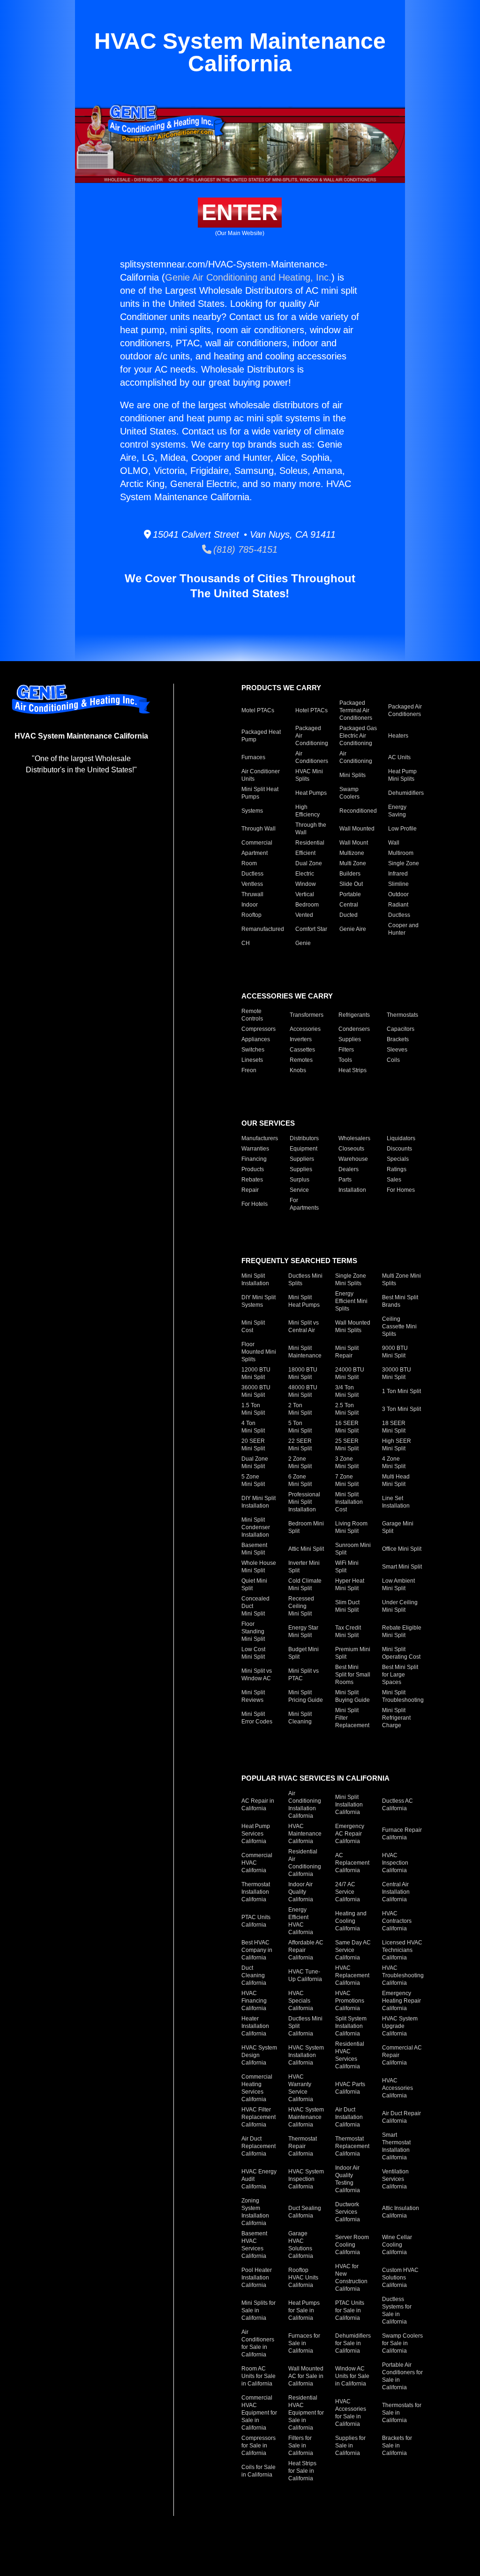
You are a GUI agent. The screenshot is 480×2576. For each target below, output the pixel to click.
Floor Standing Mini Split (253, 1631)
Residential (310, 843)
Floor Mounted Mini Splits (259, 1352)
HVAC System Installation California (306, 2055)
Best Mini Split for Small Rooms (353, 1675)
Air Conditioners (312, 757)
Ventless (252, 884)
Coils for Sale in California (259, 2471)
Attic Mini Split (306, 1549)
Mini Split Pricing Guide (306, 1696)
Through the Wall (311, 829)
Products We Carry (281, 688)
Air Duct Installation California (349, 2117)
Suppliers (302, 1159)
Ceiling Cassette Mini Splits (399, 1326)
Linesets (252, 1060)
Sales (394, 1180)
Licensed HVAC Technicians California (402, 1950)
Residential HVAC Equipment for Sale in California (306, 2413)
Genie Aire (353, 929)
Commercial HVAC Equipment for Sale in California (259, 2413)
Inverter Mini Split (304, 1567)
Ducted (349, 915)
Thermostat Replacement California (352, 2146)
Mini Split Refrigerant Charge (396, 1718)
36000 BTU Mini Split (256, 1391)
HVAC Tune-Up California (305, 1975)
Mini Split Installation (255, 1280)
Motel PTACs (258, 710)
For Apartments (304, 1204)
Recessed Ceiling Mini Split (301, 1606)
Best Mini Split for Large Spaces (400, 1675)
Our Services (268, 1123)
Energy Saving (397, 811)
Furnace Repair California (402, 1834)
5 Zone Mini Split (253, 1480)
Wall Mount (354, 843)
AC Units (399, 757)
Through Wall (259, 829)
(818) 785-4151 (244, 549)
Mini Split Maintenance (305, 1352)
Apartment (255, 853)
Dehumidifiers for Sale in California (353, 2343)
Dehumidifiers (406, 793)
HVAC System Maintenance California (306, 2117)
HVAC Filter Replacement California (259, 2117)
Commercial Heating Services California (257, 2088)
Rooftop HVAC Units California (303, 2278)
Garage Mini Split (398, 1527)
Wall (394, 843)
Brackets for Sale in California (397, 2446)
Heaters (398, 736)
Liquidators (401, 1138)
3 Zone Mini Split (347, 1463)
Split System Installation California (351, 2026)
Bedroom (307, 905)
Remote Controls (252, 1015)
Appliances (256, 1039)
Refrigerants (354, 1015)
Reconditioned (358, 811)
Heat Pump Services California (256, 1834)
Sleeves (397, 1050)
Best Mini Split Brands (400, 1301)
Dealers (349, 1169)
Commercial (257, 843)
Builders (350, 874)
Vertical (305, 894)
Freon (249, 1070)
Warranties (255, 1149)
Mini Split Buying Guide (352, 1696)
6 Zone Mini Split (300, 1480)
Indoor (250, 905)
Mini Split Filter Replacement (352, 1718)
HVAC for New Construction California (351, 2278)
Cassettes (302, 1050)
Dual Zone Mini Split (255, 1463)
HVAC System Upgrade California (400, 2026)
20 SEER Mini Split (253, 1445)
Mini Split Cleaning (300, 1718)
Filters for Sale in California (301, 2446)
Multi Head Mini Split (396, 1480)
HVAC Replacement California (352, 1975)
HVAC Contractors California (397, 1921)
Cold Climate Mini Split (305, 1585)
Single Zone (404, 863)
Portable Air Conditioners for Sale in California (402, 2376)
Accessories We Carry (287, 996)
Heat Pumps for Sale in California (304, 2310)
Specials (398, 1159)
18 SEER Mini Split (394, 1427)
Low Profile (402, 829)
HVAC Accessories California (397, 2088)
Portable (350, 894)
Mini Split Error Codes (257, 1718)
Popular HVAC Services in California (315, 1778)
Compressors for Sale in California (259, 2446)
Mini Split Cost (253, 1326)
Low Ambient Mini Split (398, 1585)
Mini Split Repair (347, 1352)
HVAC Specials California (301, 2001)
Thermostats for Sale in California (402, 2413)
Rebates (252, 1180)
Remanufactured (263, 929)
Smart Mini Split (402, 1567)
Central (349, 905)
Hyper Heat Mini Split (350, 1585)
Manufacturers (260, 1138)
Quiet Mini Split (254, 1585)
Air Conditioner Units (261, 775)
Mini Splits (352, 775)
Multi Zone (353, 863)
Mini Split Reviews (253, 1696)
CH (246, 943)
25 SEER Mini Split (347, 1445)
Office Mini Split (402, 1549)
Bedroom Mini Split (306, 1527)
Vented (304, 915)
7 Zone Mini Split (347, 1480)
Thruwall (252, 894)
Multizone (352, 853)
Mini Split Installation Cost (349, 1502)
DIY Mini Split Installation (259, 1502)
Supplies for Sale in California (350, 2446)
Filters (346, 1050)
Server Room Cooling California (352, 2245)
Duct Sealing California (305, 2212)
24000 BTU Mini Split (350, 1373)
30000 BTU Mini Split (397, 1373)
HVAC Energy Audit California (259, 2179)
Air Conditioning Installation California (305, 1805)
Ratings (397, 1169)
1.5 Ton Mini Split (253, 1409)
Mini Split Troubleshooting (403, 1696)
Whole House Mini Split (259, 1567)
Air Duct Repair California (401, 2117)
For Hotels (255, 1204)
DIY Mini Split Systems (259, 1301)
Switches (253, 1050)
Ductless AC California (397, 1805)
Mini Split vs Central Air (304, 1326)
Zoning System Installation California (255, 2212)
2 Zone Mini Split (300, 1463)
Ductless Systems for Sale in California (397, 2310)
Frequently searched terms (299, 1261)
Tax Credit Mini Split (348, 1631)
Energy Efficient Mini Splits (351, 1301)
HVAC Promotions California (350, 2001)
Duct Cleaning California (254, 1975)
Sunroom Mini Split (353, 1549)
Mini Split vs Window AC (257, 1675)
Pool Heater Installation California (257, 2278)
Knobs (298, 1070)
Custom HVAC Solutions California (400, 2278)
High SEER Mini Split (397, 1445)
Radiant (398, 905)
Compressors (259, 1029)
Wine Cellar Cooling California (397, 2245)
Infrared (398, 874)
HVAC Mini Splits (309, 775)
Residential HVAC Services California (350, 2055)
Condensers (354, 1029)
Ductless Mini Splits (305, 1280)
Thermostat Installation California (256, 1892)
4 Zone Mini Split (394, 1463)
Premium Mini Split (353, 1653)
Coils (393, 1060)
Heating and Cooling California (351, 1921)
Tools (345, 1060)
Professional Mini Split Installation (304, 1502)
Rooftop (251, 915)
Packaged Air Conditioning (312, 736)
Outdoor (398, 894)
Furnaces (253, 757)
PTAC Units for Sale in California (350, 2310)
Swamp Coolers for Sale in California (402, 2343)
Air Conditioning (356, 757)
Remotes (301, 1060)
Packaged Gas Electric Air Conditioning (358, 736)
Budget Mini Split (304, 1653)
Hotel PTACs (311, 710)
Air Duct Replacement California (259, 2146)
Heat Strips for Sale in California (302, 2471)
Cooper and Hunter (403, 929)
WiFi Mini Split (347, 1567)
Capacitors (401, 1029)
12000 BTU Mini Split (256, 1373)
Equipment (304, 1149)
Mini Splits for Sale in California (259, 2310)
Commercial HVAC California (257, 1863)
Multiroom (401, 853)
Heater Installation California (255, 2026)
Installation (352, 1190)
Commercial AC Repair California (402, 2055)
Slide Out (351, 884)
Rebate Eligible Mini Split (402, 1631)
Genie (303, 943)
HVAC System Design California (259, 2055)
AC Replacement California (352, 1863)
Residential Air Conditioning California (305, 1863)
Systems (252, 811)
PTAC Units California (256, 1921)
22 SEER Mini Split (300, 1445)
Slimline (398, 884)
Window (306, 884)
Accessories (305, 1029)
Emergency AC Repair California (350, 1834)
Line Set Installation (396, 1502)
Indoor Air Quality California (301, 1892)
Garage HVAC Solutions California (301, 2245)
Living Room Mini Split (351, 1527)
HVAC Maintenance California (305, 1834)
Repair (250, 1190)
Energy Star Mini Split (303, 1631)
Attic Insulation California (401, 2212)
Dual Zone (309, 863)
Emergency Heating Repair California (401, 2001)
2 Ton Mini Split (300, 1409)
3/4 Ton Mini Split (347, 1391)
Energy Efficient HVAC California (301, 1921)
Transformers (307, 1015)
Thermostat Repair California (303, 2146)
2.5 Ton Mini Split (347, 1409)
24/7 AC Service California (348, 1892)
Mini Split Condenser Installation (256, 1527)
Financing (254, 1159)
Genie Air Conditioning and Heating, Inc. (248, 277)
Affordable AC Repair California (306, 1950)
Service (299, 1190)
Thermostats (402, 1015)
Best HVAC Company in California (257, 1950)
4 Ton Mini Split (253, 1427)
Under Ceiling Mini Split (400, 1606)
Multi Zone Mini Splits (401, 1280)
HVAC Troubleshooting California (403, 1975)
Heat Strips (352, 1070)
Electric (305, 874)
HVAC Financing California (254, 2001)
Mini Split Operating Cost (401, 1653)
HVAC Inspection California (395, 1863)
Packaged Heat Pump (261, 736)
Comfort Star (311, 929)
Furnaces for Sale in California (304, 2343)
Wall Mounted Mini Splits (353, 1326)
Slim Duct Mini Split (347, 1606)
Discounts (399, 1149)
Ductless (252, 874)
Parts (345, 1180)
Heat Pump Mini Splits (402, 775)
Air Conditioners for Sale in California (258, 2343)
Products (253, 1169)
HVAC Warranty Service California (301, 2088)
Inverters (301, 1039)
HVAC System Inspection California (306, 2179)
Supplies (350, 1039)
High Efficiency (307, 811)
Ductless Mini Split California (305, 2026)
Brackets (398, 1039)
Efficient (305, 853)
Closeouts (351, 1149)
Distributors (304, 1138)
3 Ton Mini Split (401, 1409)
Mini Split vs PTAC (304, 1675)
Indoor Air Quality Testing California (348, 2179)
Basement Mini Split (254, 1549)
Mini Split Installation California (349, 1805)
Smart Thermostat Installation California (396, 2146)
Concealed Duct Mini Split (255, 1606)
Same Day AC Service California (353, 1950)
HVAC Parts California (350, 2088)
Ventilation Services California (395, 2179)
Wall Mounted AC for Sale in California (306, 2376)
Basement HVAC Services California (254, 2245)
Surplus (300, 1180)
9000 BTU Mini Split (395, 1352)
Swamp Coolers (349, 793)
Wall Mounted (357, 829)
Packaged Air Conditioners (405, 710)
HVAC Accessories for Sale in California (351, 2413)
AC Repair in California (258, 1805)
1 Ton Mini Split (401, 1391)
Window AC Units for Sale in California (352, 2376)
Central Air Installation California (396, 1892)
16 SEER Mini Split (347, 1427)
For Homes (401, 1190)
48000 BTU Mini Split (303, 1391)
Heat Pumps (311, 793)
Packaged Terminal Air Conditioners (356, 710)
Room (249, 863)
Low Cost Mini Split (253, 1653)
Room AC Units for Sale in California (259, 2376)
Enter (240, 212)
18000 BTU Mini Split (303, 1373)
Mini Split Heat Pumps (260, 793)
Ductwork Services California (348, 2212)
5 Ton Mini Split (300, 1427)
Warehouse (353, 1159)
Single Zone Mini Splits (351, 1280)
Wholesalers (354, 1138)
